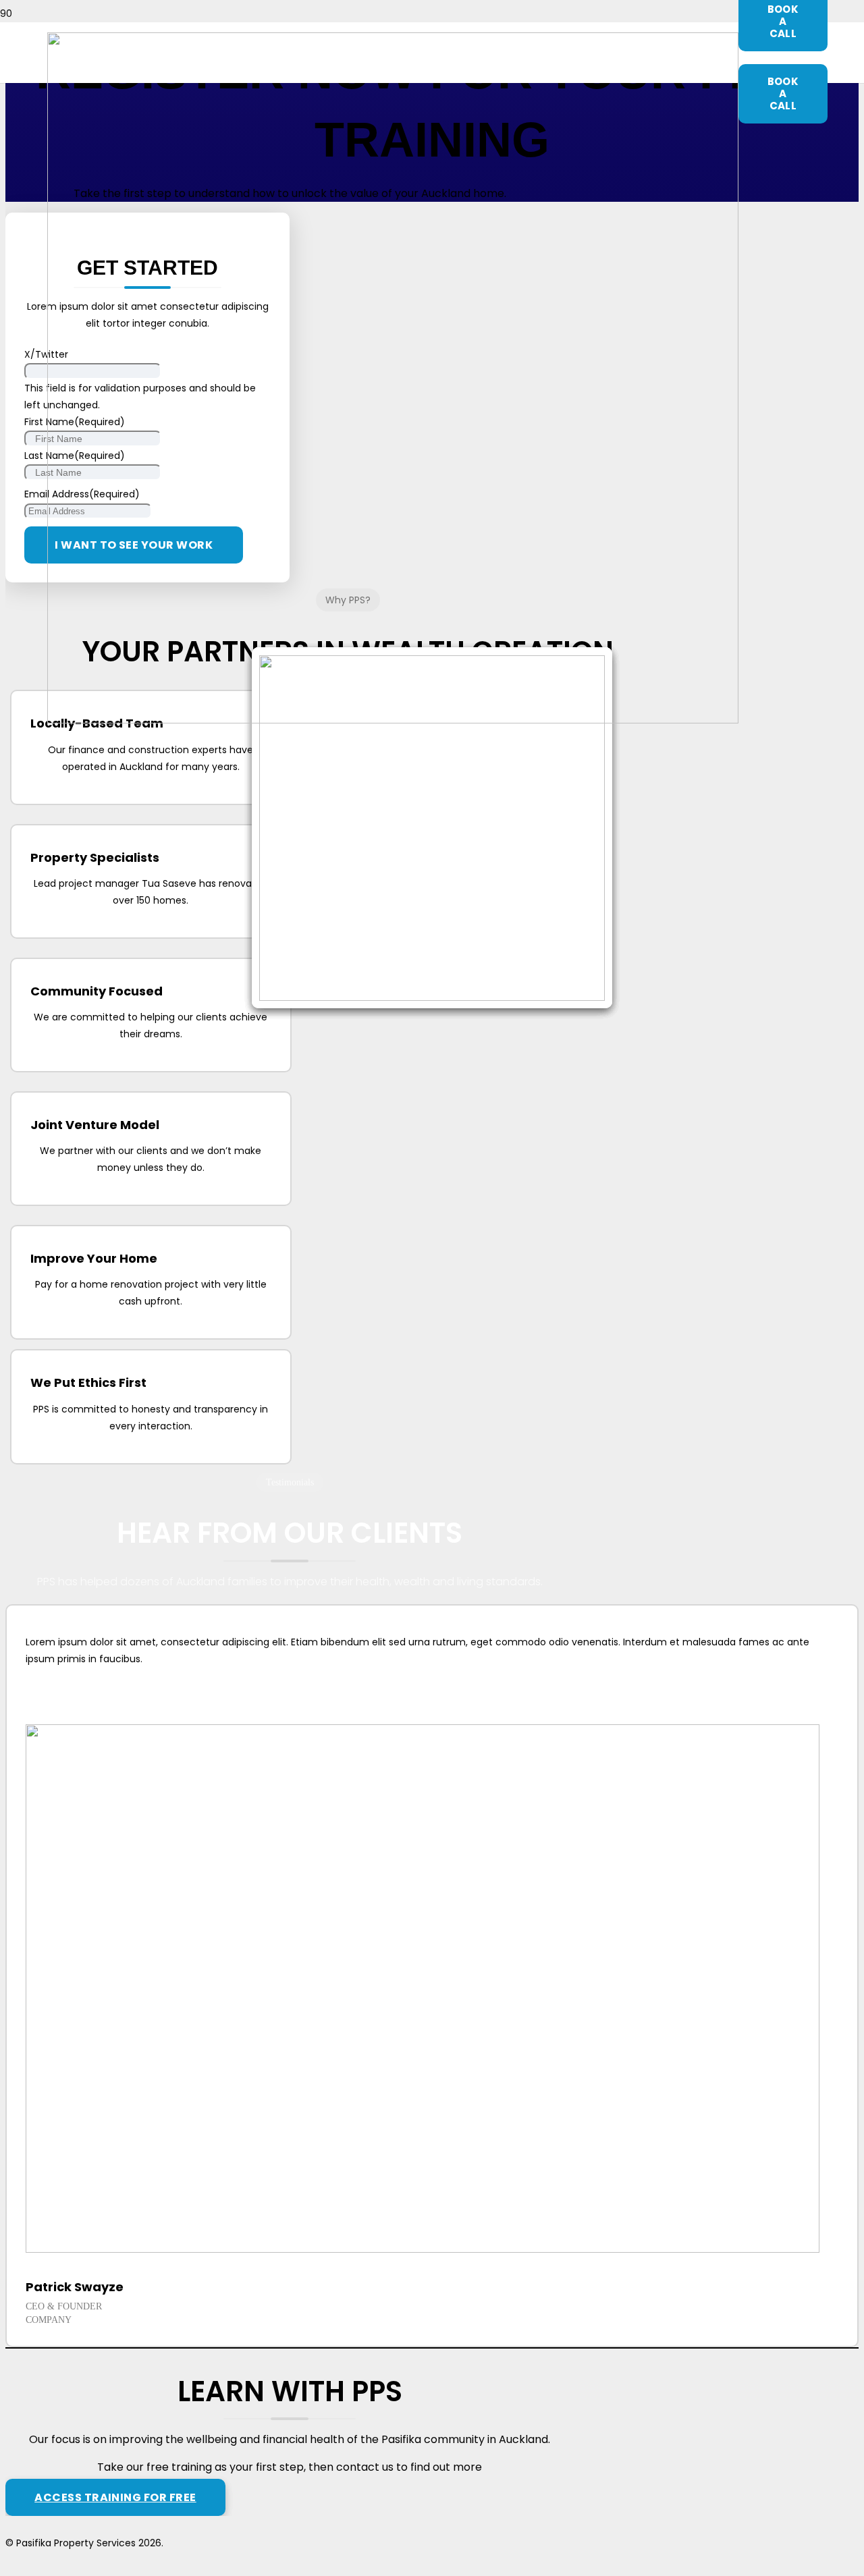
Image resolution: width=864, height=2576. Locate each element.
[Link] (393, 720)
